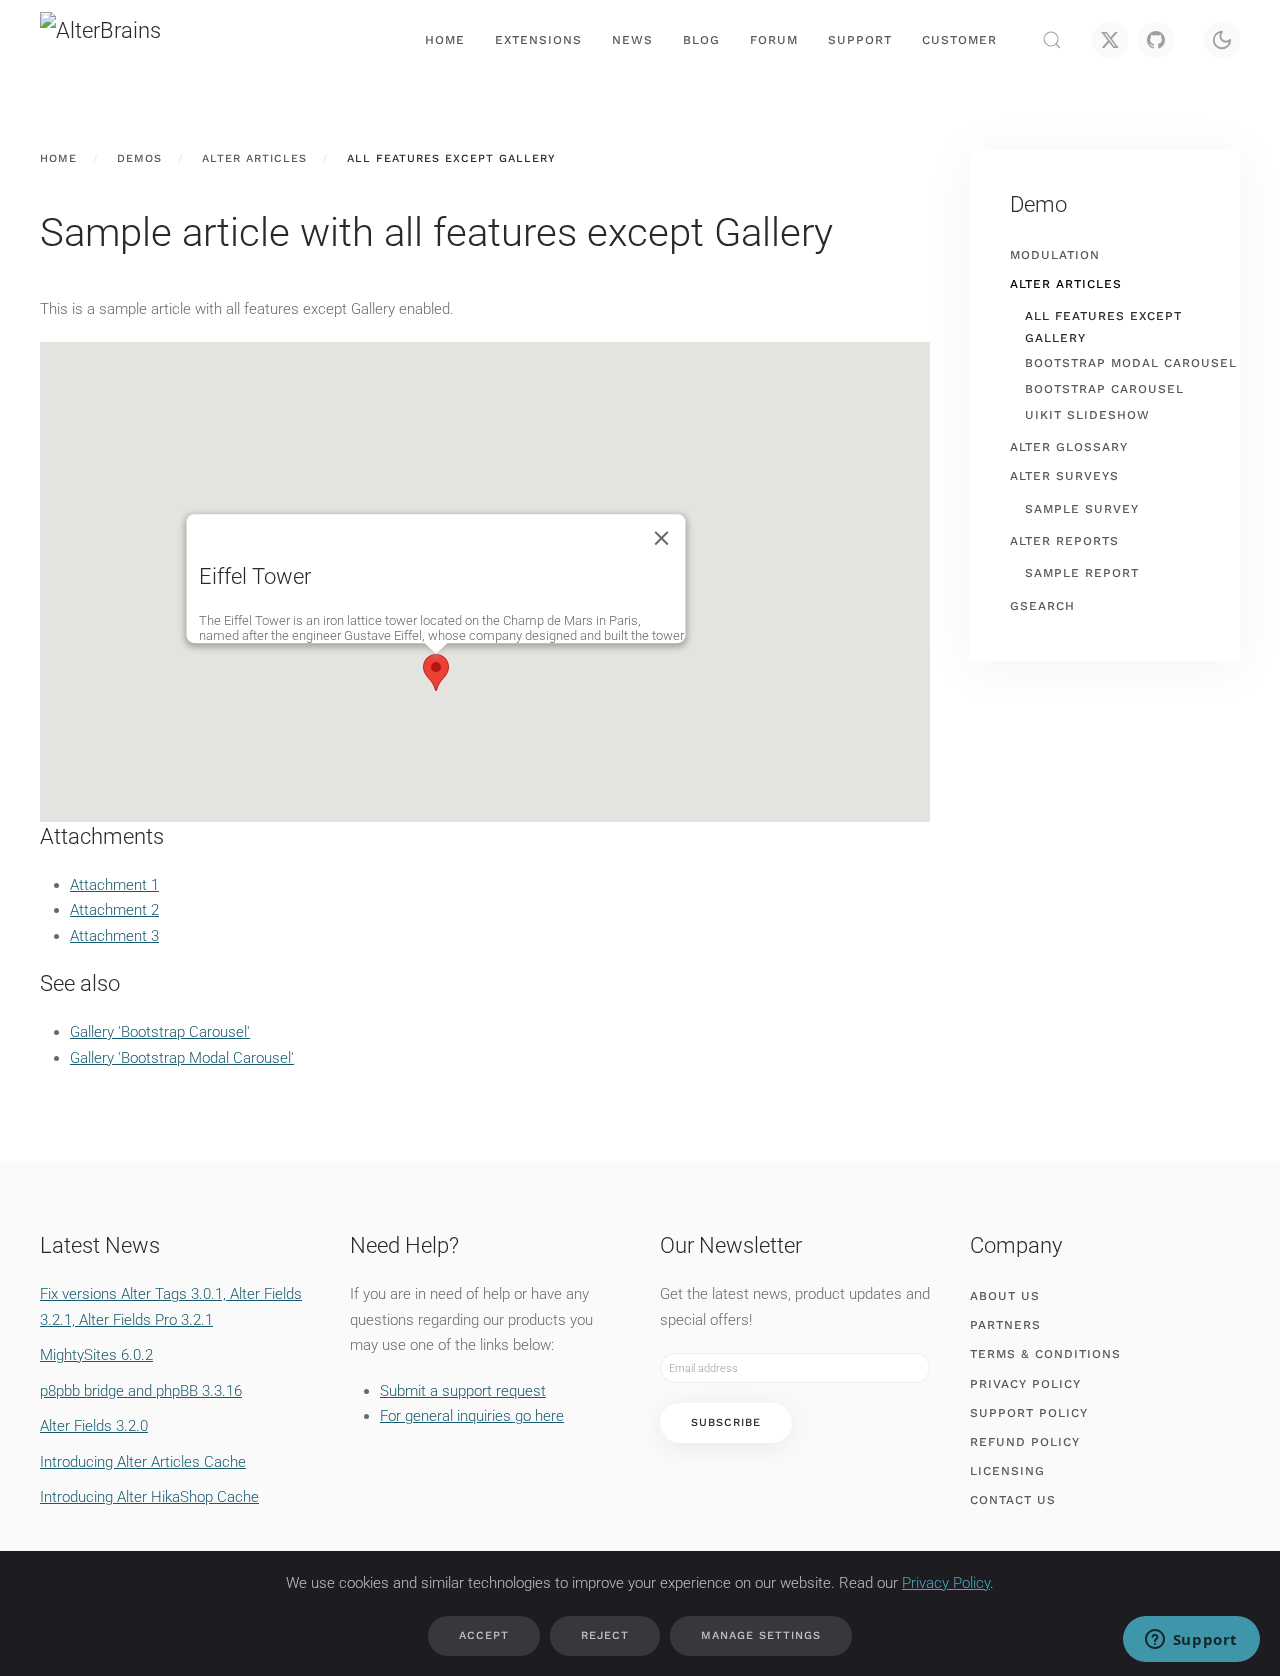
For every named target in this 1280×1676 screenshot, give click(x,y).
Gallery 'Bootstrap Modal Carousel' (182, 1058)
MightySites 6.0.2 (96, 1355)
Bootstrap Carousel (1104, 389)
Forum (774, 40)
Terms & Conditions (1045, 1354)
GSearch (1042, 606)
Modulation (1055, 255)
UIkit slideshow (1087, 415)
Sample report (1082, 573)
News (632, 40)
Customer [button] (959, 40)
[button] (1052, 40)
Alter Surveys (1064, 476)
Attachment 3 (114, 936)
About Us (1005, 1296)
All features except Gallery (1103, 327)
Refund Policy (1025, 1442)
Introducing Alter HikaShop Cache (149, 1497)
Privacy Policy (1025, 1384)
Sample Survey (1082, 509)
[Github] (1156, 40)
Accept (484, 1635)
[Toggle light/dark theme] (1222, 40)
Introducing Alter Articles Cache (143, 1462)
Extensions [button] (538, 40)
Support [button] (860, 40)
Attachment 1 (114, 885)
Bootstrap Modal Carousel (1131, 363)
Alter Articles (1066, 284)
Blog (701, 40)
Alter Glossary (1069, 447)
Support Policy (1029, 1413)
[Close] (662, 538)
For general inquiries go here (472, 1416)
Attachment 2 (114, 910)
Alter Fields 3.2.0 (94, 1426)
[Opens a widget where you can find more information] (1191, 1641)
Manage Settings (761, 1635)
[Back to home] (140, 40)
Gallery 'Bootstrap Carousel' (160, 1032)
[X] (1110, 40)
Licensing (1007, 1471)
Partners (1005, 1325)
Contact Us (1013, 1500)
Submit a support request (463, 1391)
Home (445, 40)
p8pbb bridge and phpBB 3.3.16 (141, 1391)
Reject (605, 1635)
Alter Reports (1064, 541)
